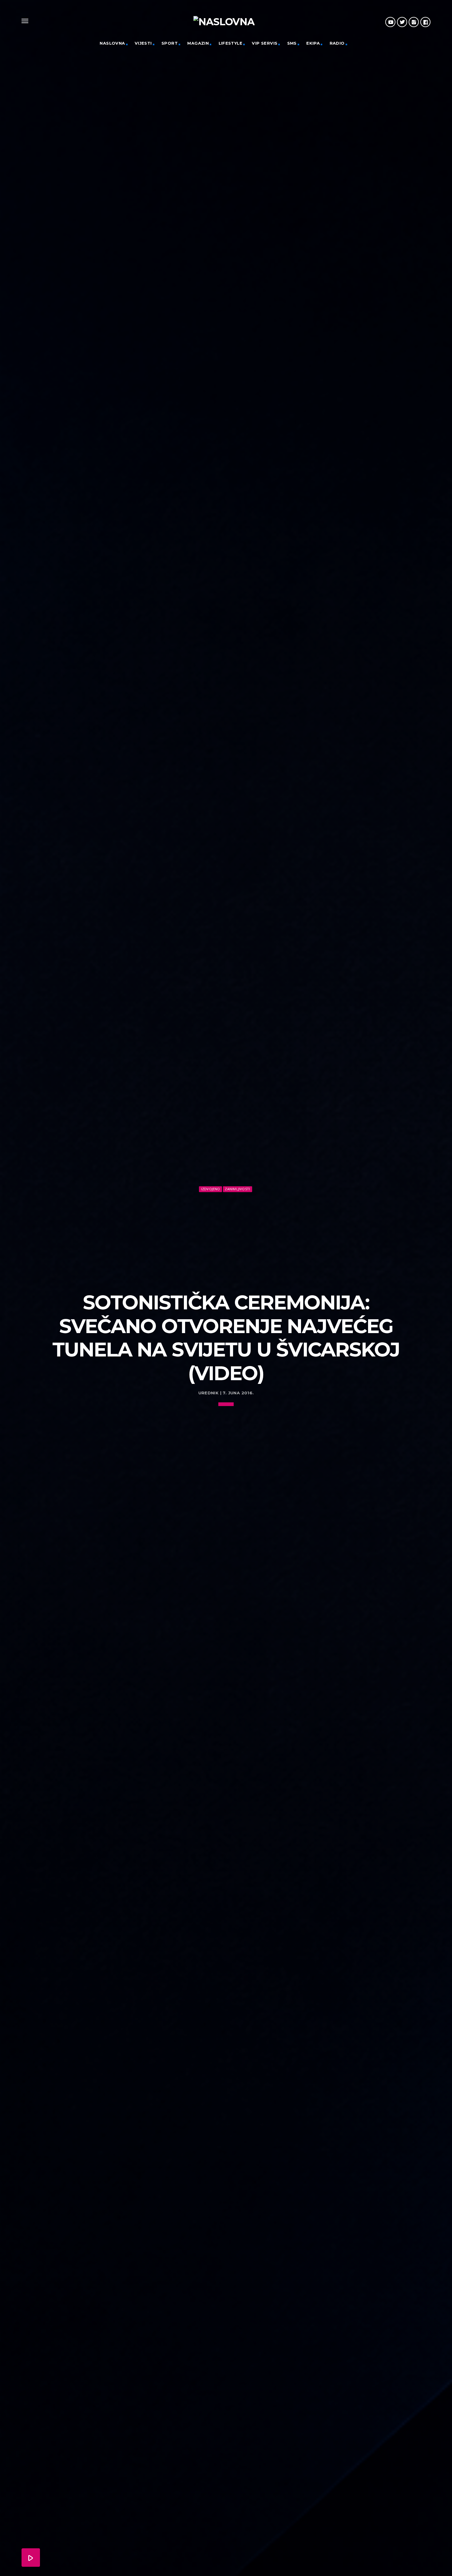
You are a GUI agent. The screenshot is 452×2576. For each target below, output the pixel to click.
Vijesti (143, 43)
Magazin (198, 43)
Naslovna (112, 43)
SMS (292, 43)
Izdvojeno (211, 1189)
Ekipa (313, 43)
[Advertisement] (226, 1240)
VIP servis (265, 43)
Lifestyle (231, 43)
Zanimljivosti (237, 1189)
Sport (170, 43)
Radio (337, 43)
